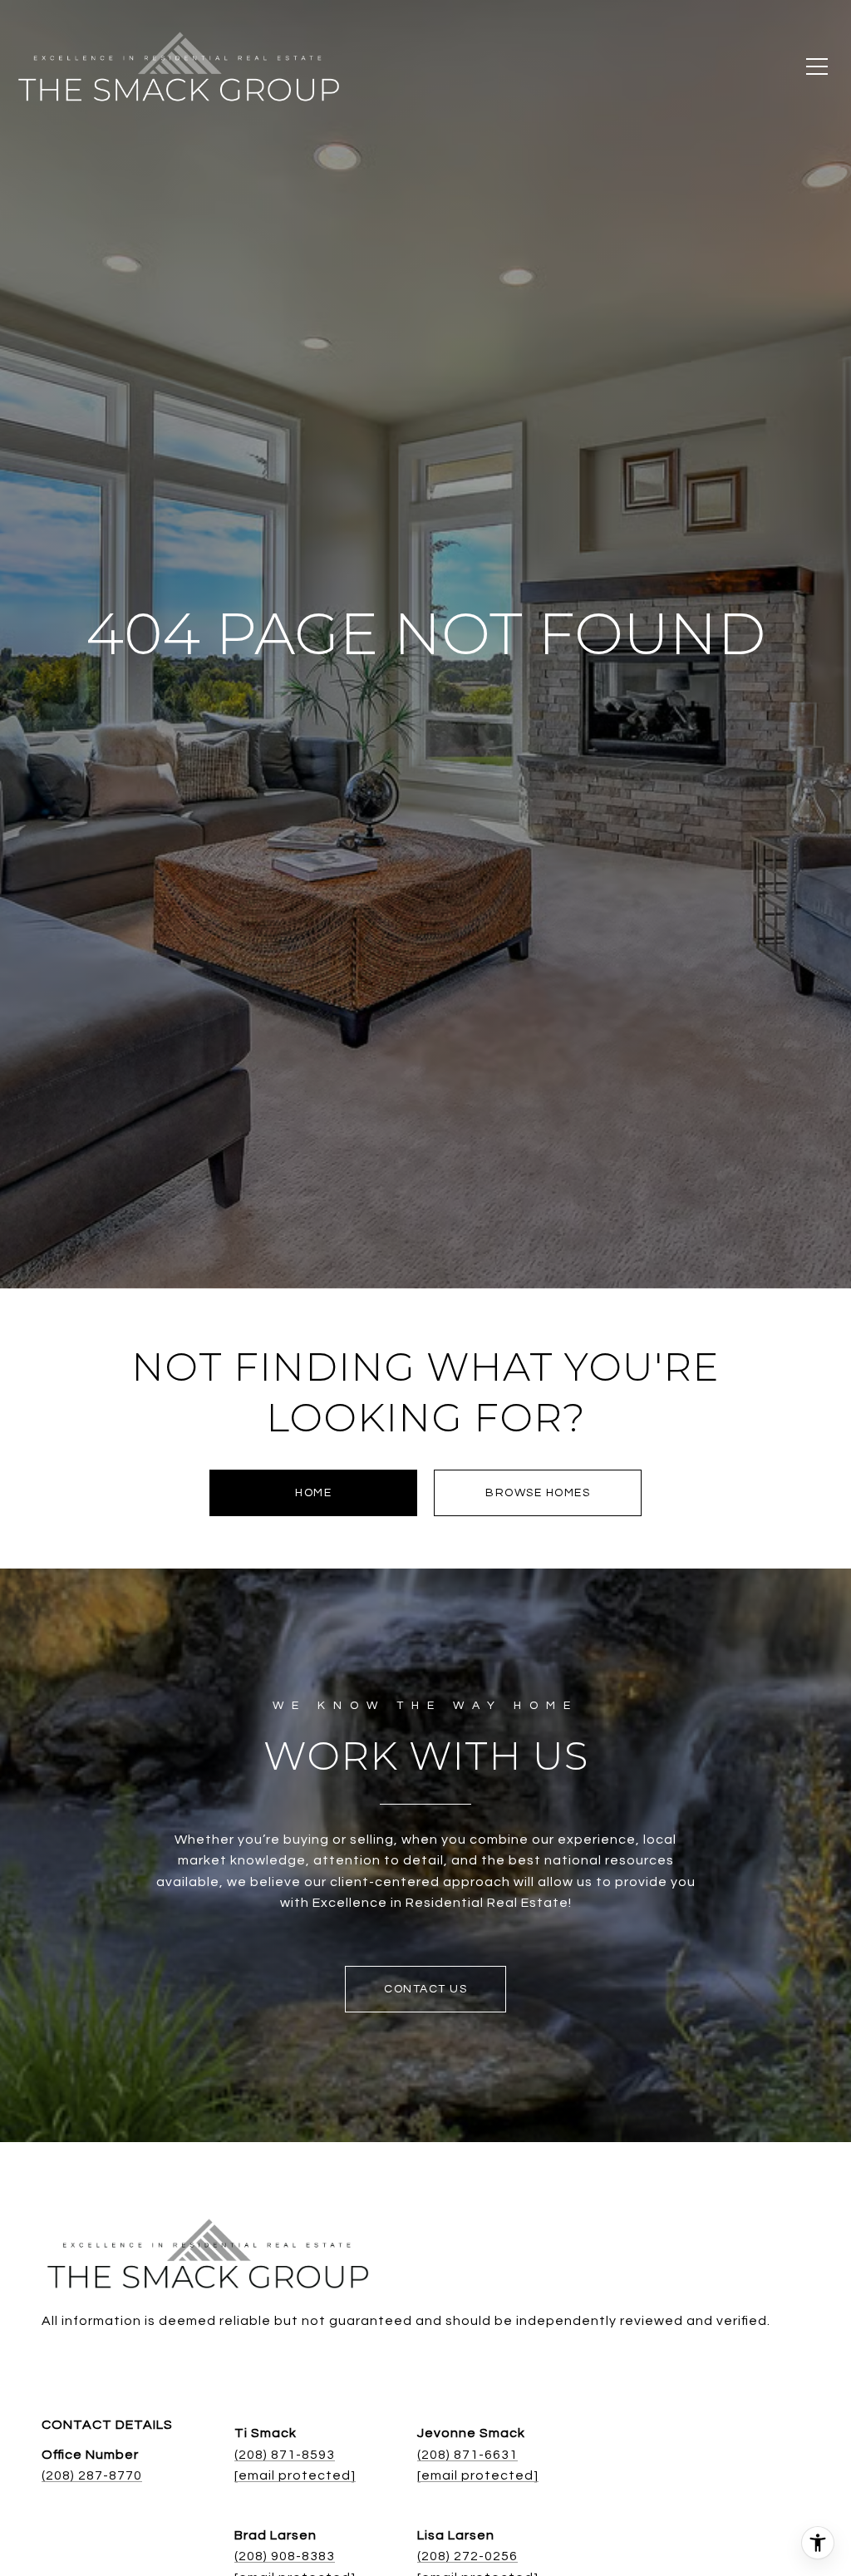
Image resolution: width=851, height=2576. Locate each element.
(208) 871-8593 (285, 2455)
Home (313, 1493)
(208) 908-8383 (285, 2556)
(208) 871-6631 (467, 2455)
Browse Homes (538, 1493)
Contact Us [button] (425, 1989)
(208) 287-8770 (92, 2475)
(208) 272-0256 (467, 2556)
